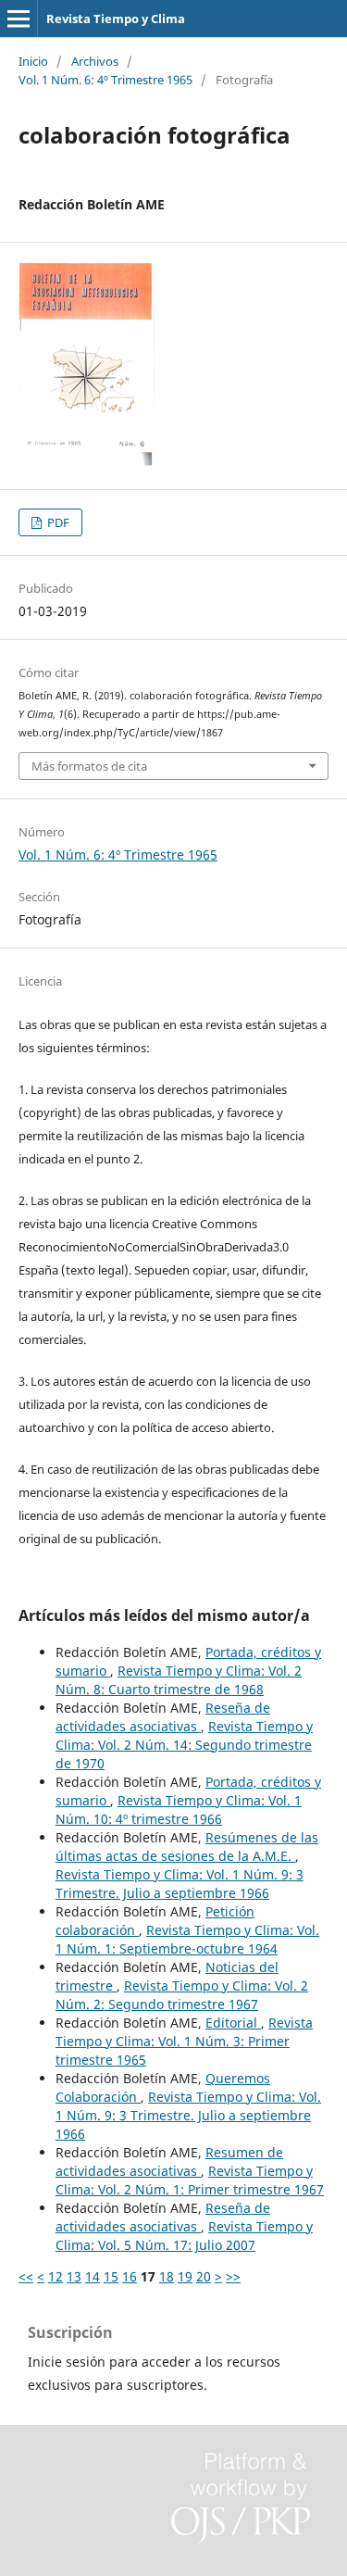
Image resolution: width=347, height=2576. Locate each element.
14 (93, 2276)
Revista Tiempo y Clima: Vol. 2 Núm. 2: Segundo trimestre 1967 (182, 1995)
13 (74, 2276)
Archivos (95, 61)
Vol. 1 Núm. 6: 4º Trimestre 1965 (105, 80)
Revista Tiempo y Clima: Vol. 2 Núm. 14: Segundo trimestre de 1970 (184, 1745)
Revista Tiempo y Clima (116, 19)
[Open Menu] (19, 19)
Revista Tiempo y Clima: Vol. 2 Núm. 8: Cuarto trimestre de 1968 (179, 1680)
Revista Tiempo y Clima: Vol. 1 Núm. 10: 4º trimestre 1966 (179, 1809)
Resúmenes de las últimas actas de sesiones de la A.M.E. (187, 1847)
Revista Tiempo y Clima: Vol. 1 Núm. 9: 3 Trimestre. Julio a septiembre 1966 (180, 1884)
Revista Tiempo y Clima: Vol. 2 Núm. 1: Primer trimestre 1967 (190, 2180)
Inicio (33, 61)
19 (185, 2276)
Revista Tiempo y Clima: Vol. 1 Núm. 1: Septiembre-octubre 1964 (187, 1939)
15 (111, 2276)
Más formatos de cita (89, 766)
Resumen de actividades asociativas (169, 2161)
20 (204, 2276)
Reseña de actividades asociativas (163, 1717)
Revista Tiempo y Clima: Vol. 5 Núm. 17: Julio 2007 (184, 2236)
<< (26, 2276)
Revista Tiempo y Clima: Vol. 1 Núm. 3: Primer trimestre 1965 (184, 2041)
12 (56, 2276)
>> (233, 2276)
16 (130, 2276)
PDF (57, 522)
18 (167, 2276)
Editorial (233, 2023)
